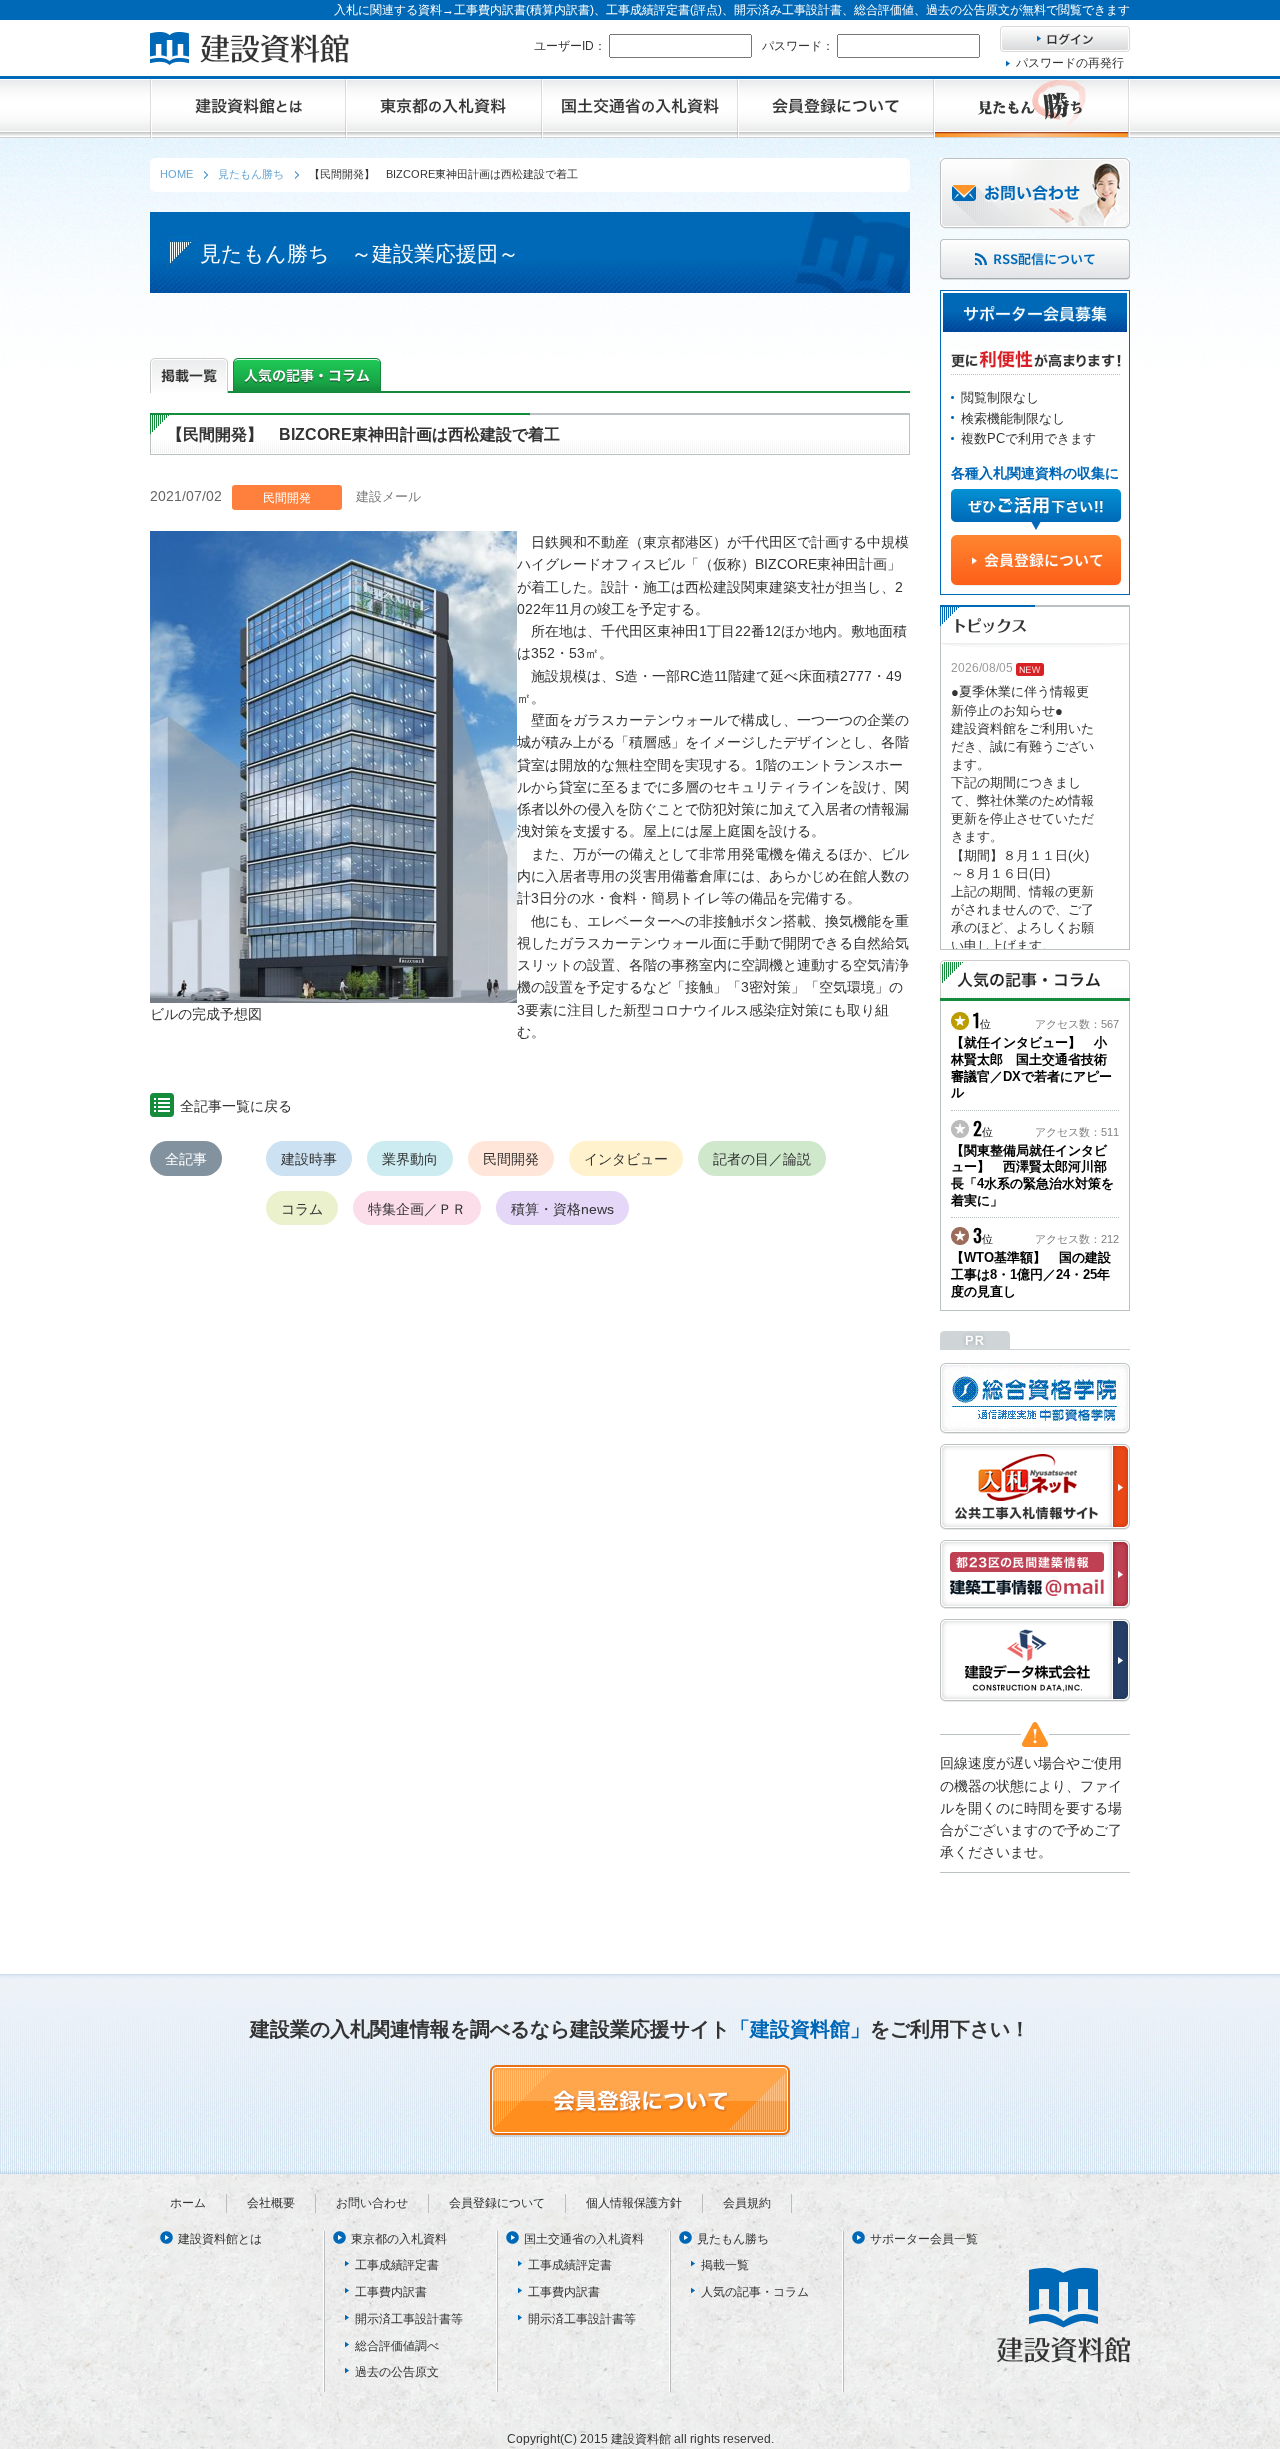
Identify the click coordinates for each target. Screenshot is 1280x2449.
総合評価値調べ (397, 2346)
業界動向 (410, 1159)
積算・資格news (562, 1209)
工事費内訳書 (391, 2292)
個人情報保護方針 (634, 2203)
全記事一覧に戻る (236, 1106)
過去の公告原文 (397, 2372)
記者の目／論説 (762, 1159)
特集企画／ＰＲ (417, 1209)
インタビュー (626, 1159)
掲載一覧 (725, 2265)
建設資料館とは (220, 2239)
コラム (302, 1209)
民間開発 (511, 1159)
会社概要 (271, 2203)
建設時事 (309, 1159)
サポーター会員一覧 (924, 2239)
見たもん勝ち (733, 2239)
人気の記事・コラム (755, 2292)
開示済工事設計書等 (409, 2319)
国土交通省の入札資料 (584, 2239)
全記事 (186, 1159)
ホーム (188, 2203)
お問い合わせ (372, 2203)
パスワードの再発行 (1070, 63)
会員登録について (497, 2203)
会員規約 (747, 2203)
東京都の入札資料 (399, 2239)
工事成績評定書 (397, 2265)
